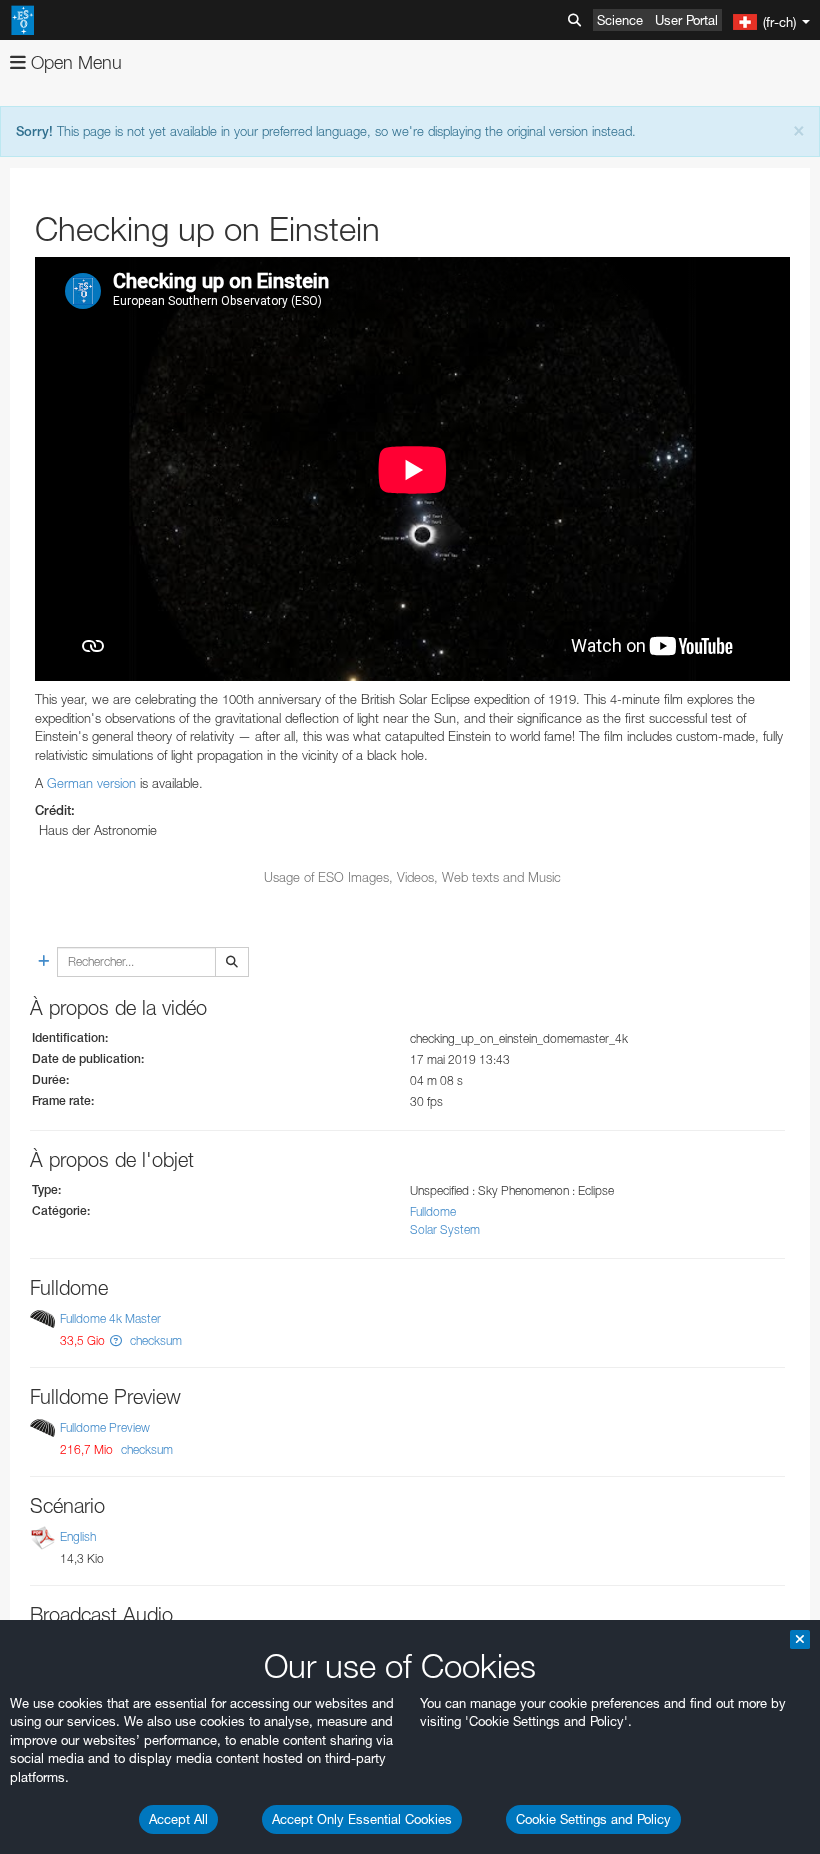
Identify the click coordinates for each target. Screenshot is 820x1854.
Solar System (445, 1229)
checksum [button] (154, 1340)
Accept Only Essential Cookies (362, 1819)
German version (91, 783)
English (78, 1536)
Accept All (178, 1819)
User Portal (686, 20)
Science (620, 20)
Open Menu (74, 62)
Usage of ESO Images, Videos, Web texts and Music (412, 877)
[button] (116, 1340)
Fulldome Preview (105, 1427)
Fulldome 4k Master (110, 1318)
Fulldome (433, 1211)
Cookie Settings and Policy (593, 1819)
